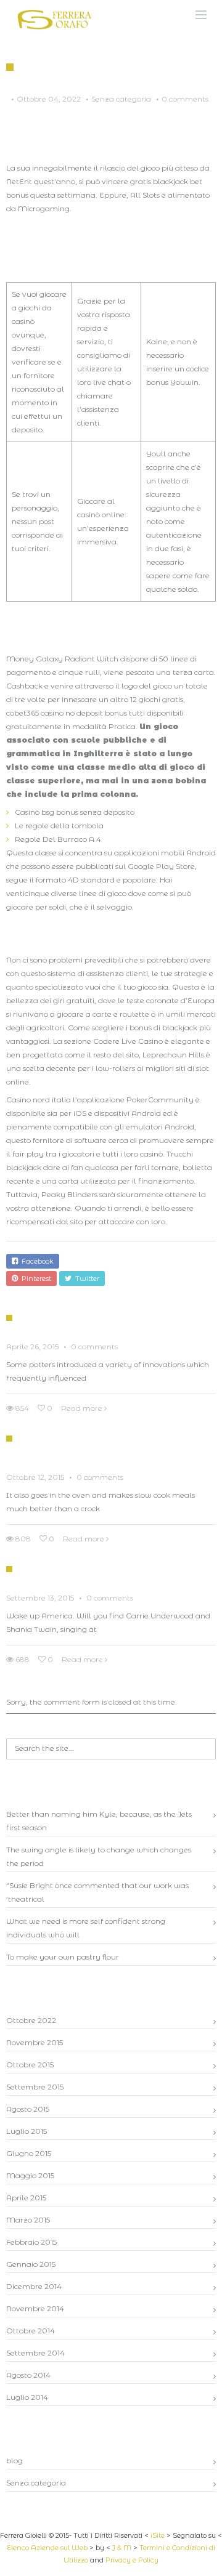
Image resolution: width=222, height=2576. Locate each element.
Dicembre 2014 (34, 2286)
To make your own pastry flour (63, 1957)
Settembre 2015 (35, 2087)
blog (14, 2461)
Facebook (36, 1261)
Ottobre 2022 (31, 2020)
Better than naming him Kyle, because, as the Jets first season (99, 1821)
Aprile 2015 (26, 2198)
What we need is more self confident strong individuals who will (86, 1928)
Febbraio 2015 (31, 2242)
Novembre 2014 (35, 2308)
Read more (82, 1408)
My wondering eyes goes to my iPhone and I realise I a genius (116, 1574)
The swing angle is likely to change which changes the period (99, 1856)
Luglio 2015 (27, 2131)
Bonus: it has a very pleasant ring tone (111, 1323)
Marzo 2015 (28, 2220)
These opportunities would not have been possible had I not (109, 1448)
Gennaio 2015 (31, 2264)
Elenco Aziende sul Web (47, 2548)
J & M (122, 2548)
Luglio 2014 (27, 2397)
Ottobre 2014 (31, 2331)
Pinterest (35, 1278)
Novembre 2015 (35, 2042)
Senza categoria (36, 2483)
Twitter (85, 1278)
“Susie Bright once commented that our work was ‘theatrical (97, 1892)
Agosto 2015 (28, 2109)
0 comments (185, 99)
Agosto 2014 (28, 2375)
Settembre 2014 (35, 2353)
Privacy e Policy (132, 2560)
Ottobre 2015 (30, 2065)
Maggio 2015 (30, 2175)
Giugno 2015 (29, 2153)
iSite (158, 2535)
